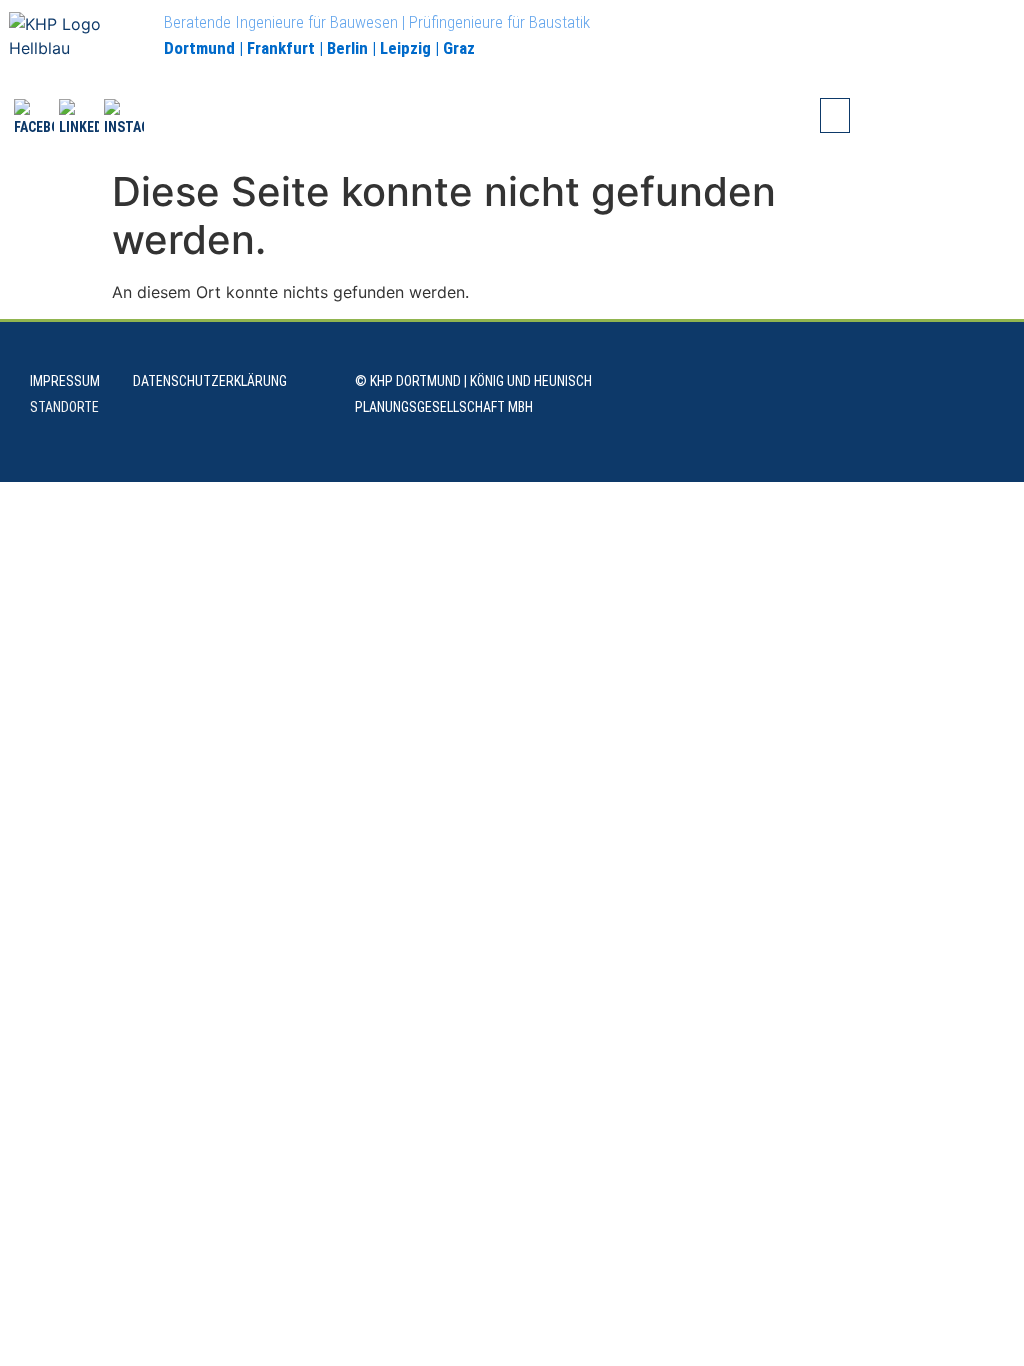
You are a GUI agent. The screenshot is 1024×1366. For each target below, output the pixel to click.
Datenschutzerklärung (210, 381)
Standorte (64, 407)
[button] (835, 115)
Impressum (65, 381)
